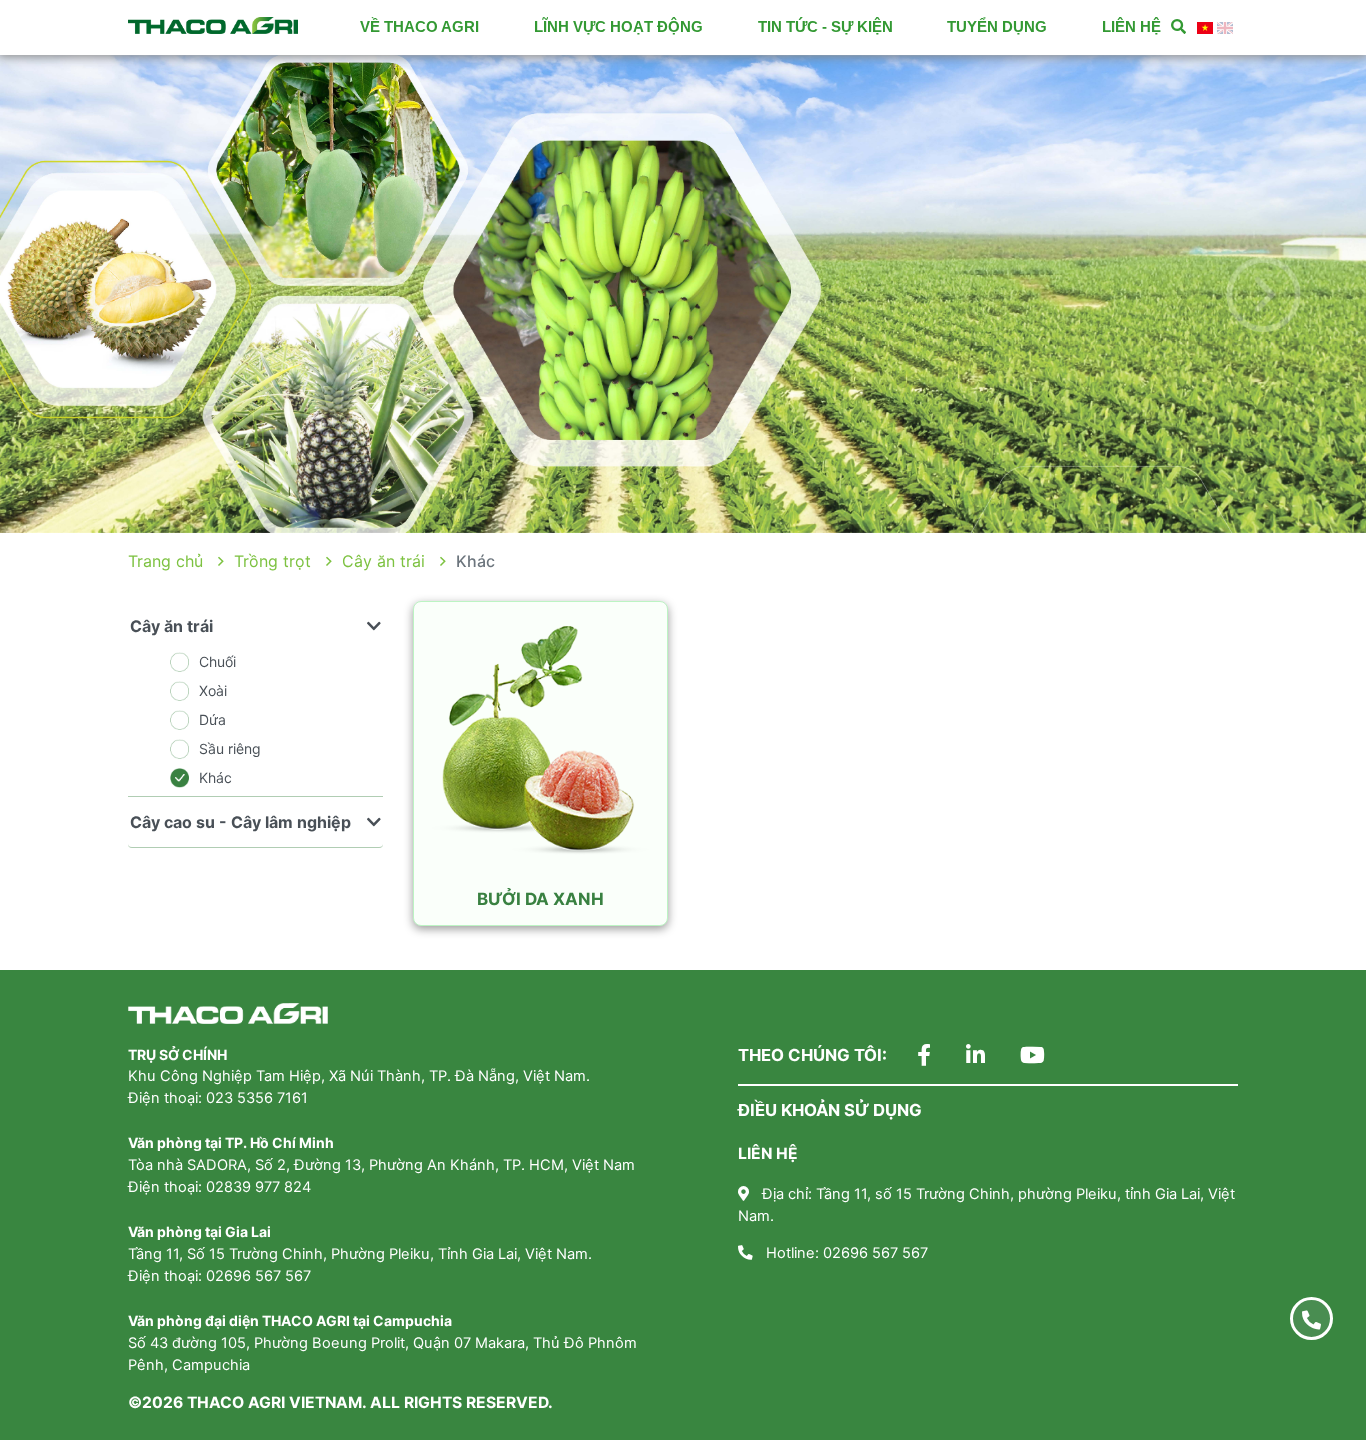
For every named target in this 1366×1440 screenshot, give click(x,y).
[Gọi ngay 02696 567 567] (1311, 1318)
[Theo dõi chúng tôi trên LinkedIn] (960, 1057)
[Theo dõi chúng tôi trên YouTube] (1017, 1057)
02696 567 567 (875, 1253)
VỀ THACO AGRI (419, 26)
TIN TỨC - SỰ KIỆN (825, 26)
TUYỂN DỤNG (997, 26)
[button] (102, 294)
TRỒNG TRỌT (272, 561)
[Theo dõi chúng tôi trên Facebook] (909, 1057)
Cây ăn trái (383, 561)
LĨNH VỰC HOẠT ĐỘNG (618, 26)
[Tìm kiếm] (1178, 27)
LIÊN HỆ (1131, 26)
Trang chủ (165, 561)
